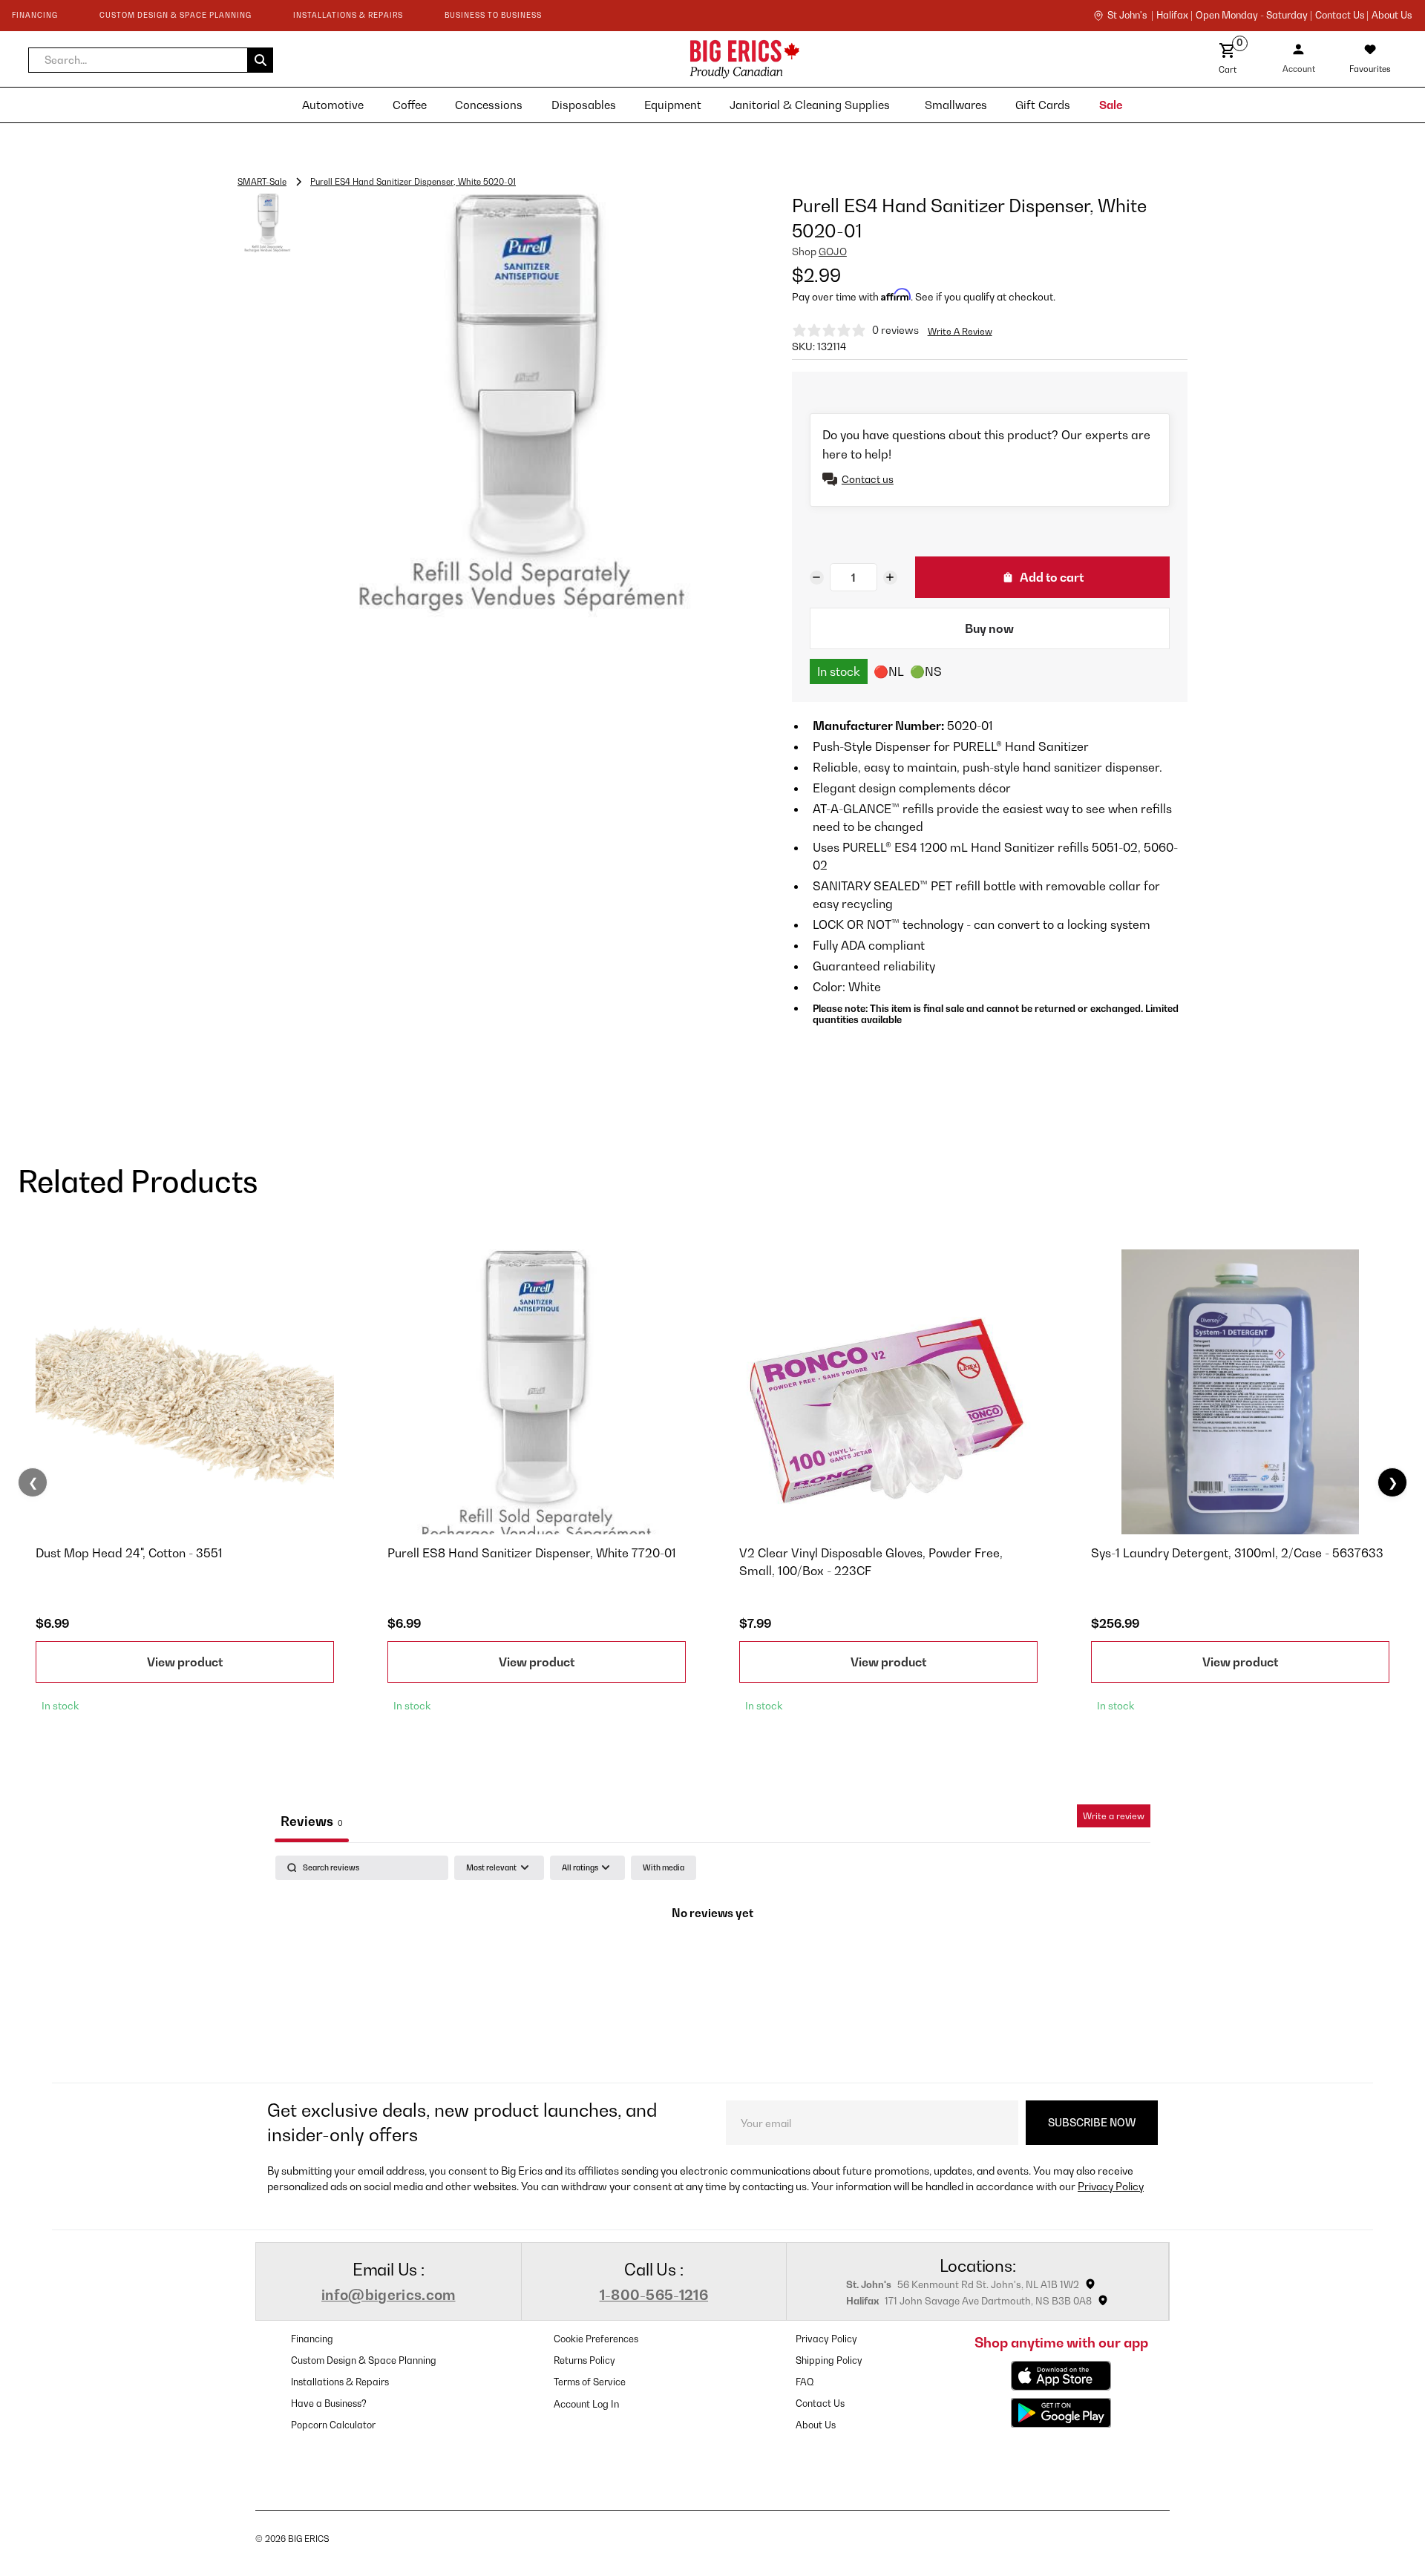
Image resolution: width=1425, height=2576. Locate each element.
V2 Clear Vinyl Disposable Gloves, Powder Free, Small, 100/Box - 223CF (871, 1562)
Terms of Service (590, 2382)
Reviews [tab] (312, 1821)
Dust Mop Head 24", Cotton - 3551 (129, 1553)
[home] (612, 59)
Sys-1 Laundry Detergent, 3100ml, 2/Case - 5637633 (1237, 1553)
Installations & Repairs (340, 2382)
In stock (839, 671)
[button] (151, 60)
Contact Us (820, 2403)
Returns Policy (584, 2360)
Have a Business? (329, 2403)
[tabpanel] (712, 1965)
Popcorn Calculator (333, 2425)
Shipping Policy (829, 2360)
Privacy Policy (1111, 2186)
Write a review (1114, 1816)
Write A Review (960, 331)
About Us (1392, 16)
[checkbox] (664, 1868)
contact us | (1342, 16)
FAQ (805, 2382)
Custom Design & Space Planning (364, 2360)
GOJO (833, 252)
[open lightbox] (521, 405)
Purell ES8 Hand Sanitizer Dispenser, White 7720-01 (532, 1553)
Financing (312, 2339)
